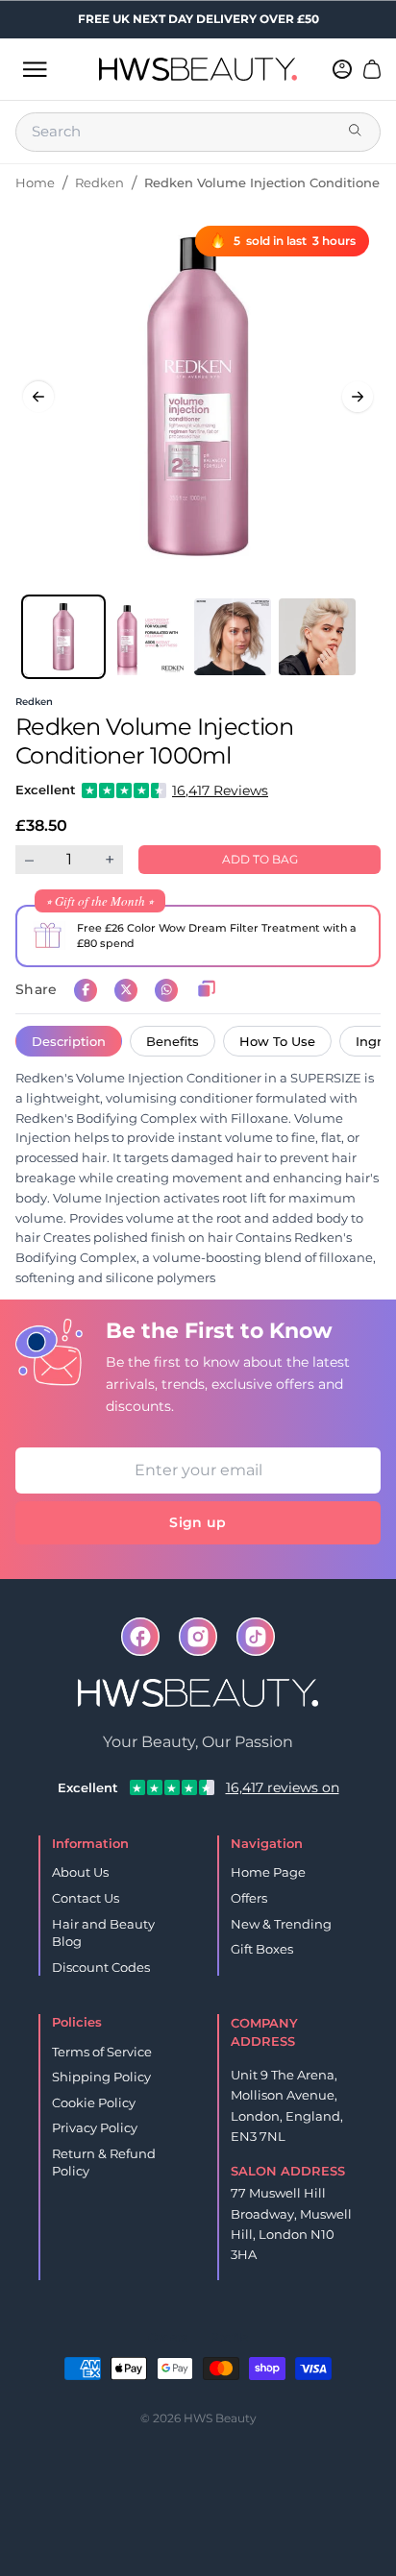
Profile (229, 2337)
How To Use (277, 1041)
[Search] (357, 132)
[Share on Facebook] (86, 990)
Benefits (173, 1041)
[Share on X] (126, 990)
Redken (99, 182)
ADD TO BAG (260, 859)
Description (69, 1041)
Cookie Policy (94, 2102)
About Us (80, 1872)
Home (35, 182)
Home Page (268, 1872)
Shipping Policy (101, 2077)
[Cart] (372, 69)
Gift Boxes (262, 1949)
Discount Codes (101, 1967)
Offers (249, 1898)
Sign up (198, 1522)
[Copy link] (207, 990)
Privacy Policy (95, 2127)
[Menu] (35, 69)
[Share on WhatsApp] (166, 990)
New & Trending (281, 1924)
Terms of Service (102, 2052)
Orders (168, 2337)
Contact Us (86, 1898)
